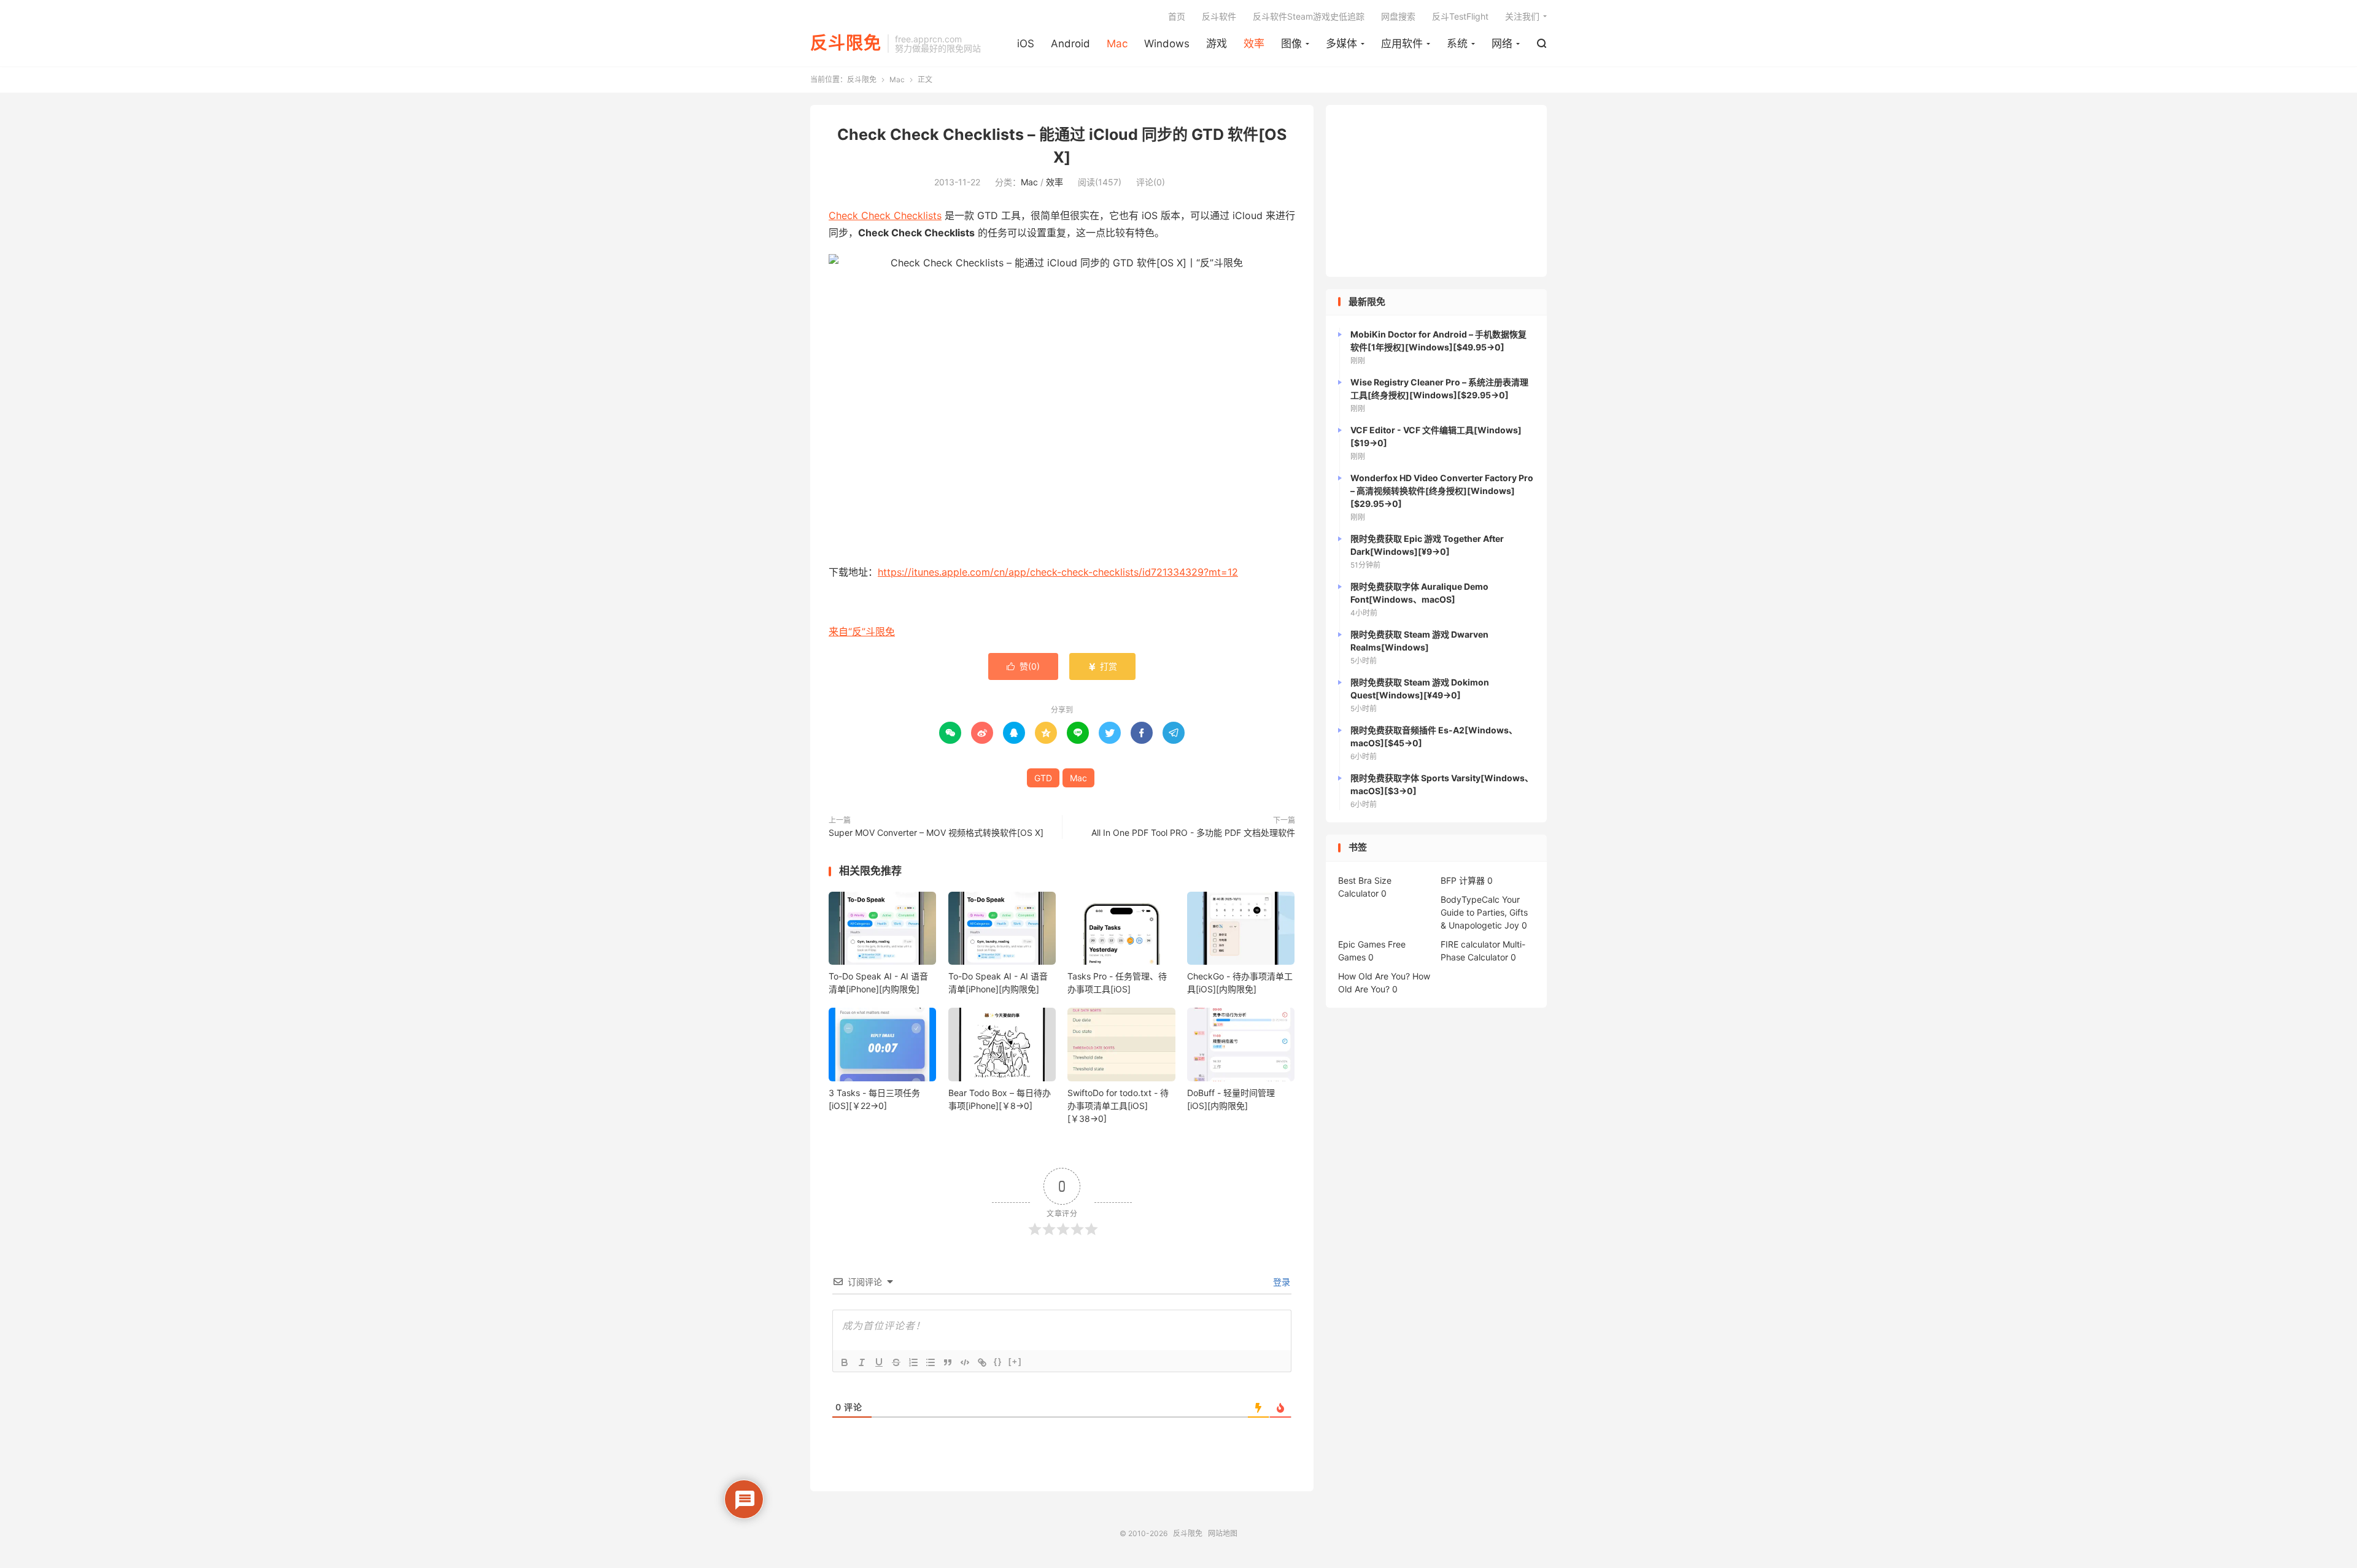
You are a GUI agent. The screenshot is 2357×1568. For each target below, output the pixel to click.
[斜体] (862, 1362)
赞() (1023, 666)
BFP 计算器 (1463, 880)
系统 (1457, 44)
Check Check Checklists (885, 215)
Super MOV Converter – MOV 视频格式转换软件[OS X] (936, 832)
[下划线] (879, 1362)
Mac (1117, 44)
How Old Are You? (1374, 976)
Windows (1167, 44)
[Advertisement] (1436, 191)
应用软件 (1402, 44)
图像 (1291, 44)
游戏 (1217, 44)
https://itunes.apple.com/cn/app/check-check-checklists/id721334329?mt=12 (1058, 572)
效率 (1254, 44)
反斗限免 (846, 44)
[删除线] (896, 1362)
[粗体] (845, 1362)
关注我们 (1522, 16)
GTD (1043, 778)
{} (998, 1361)
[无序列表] (931, 1362)
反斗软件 (1219, 16)
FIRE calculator (1470, 944)
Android (1070, 44)
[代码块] (965, 1362)
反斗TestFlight (1460, 16)
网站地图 (1223, 1533)
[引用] (948, 1362)
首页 (1177, 16)
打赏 (1102, 666)
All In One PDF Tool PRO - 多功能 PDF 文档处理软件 (1193, 832)
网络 (1502, 44)
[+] (1015, 1361)
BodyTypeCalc (1470, 899)
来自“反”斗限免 (862, 631)
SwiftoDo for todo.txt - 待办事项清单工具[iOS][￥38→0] (1118, 1106)
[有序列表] (913, 1362)
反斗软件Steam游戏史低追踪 (1309, 16)
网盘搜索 (1398, 16)
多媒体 (1341, 44)
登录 (1280, 1282)
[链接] (982, 1362)
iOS (1026, 44)
